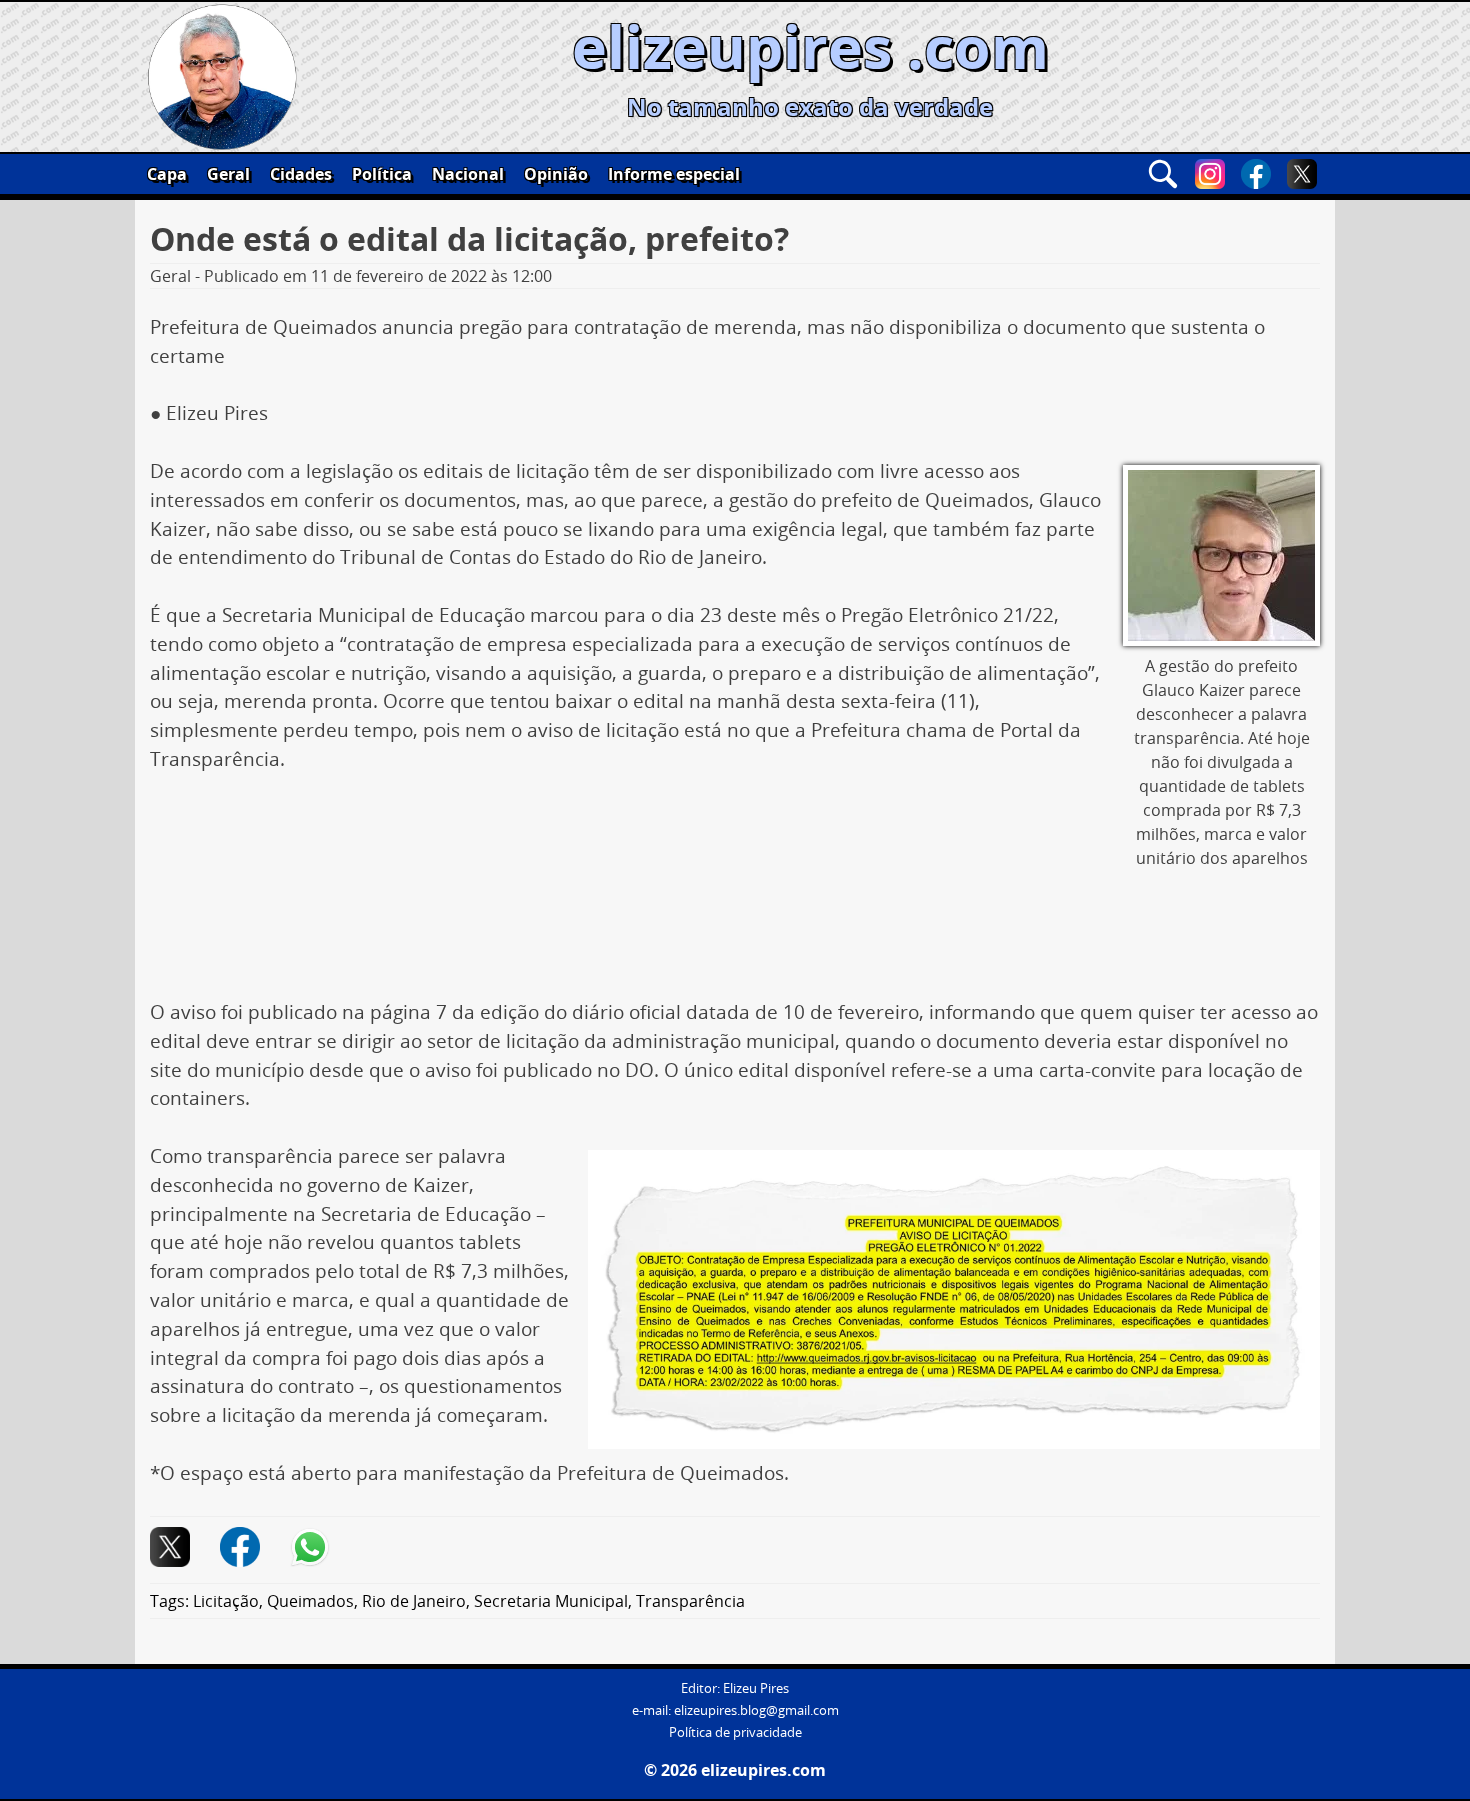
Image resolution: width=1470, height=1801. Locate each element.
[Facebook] (1256, 174)
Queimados (310, 1601)
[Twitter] (1302, 174)
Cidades (301, 174)
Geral (228, 174)
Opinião (556, 174)
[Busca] (1163, 174)
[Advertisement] (735, 939)
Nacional (468, 174)
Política (382, 174)
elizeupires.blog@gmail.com (756, 1710)
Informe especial (674, 174)
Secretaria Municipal (551, 1601)
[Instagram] (1210, 174)
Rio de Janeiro (414, 1601)
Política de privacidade (735, 1732)
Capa (167, 174)
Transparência (690, 1601)
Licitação (226, 1601)
